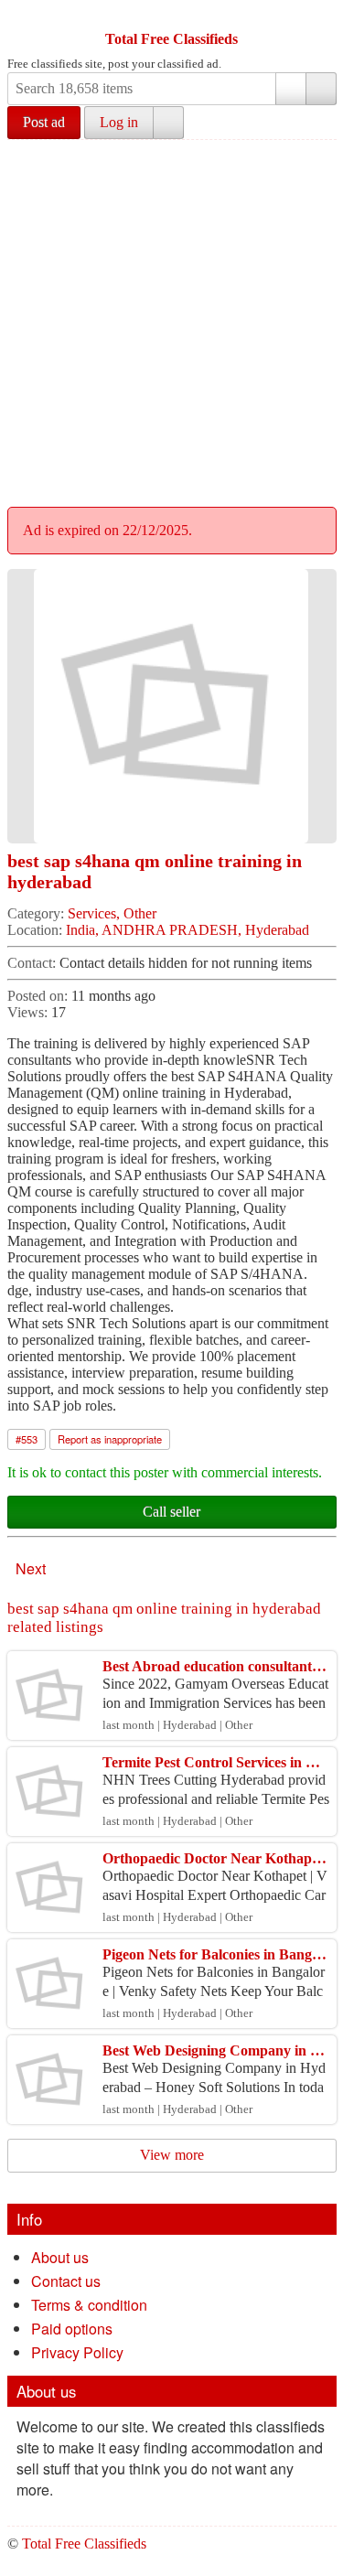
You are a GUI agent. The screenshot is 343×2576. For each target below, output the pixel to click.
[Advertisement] (171, 321)
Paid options (72, 2329)
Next (31, 1568)
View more (172, 2155)
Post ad (44, 122)
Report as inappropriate (110, 1439)
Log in (119, 122)
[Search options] (291, 89)
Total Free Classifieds (171, 39)
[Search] (321, 89)
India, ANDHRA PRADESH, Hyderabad (188, 930)
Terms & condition (89, 2305)
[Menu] (23, 16)
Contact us (66, 2281)
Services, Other (112, 913)
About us (60, 2257)
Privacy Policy (77, 2352)
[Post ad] (58, 16)
